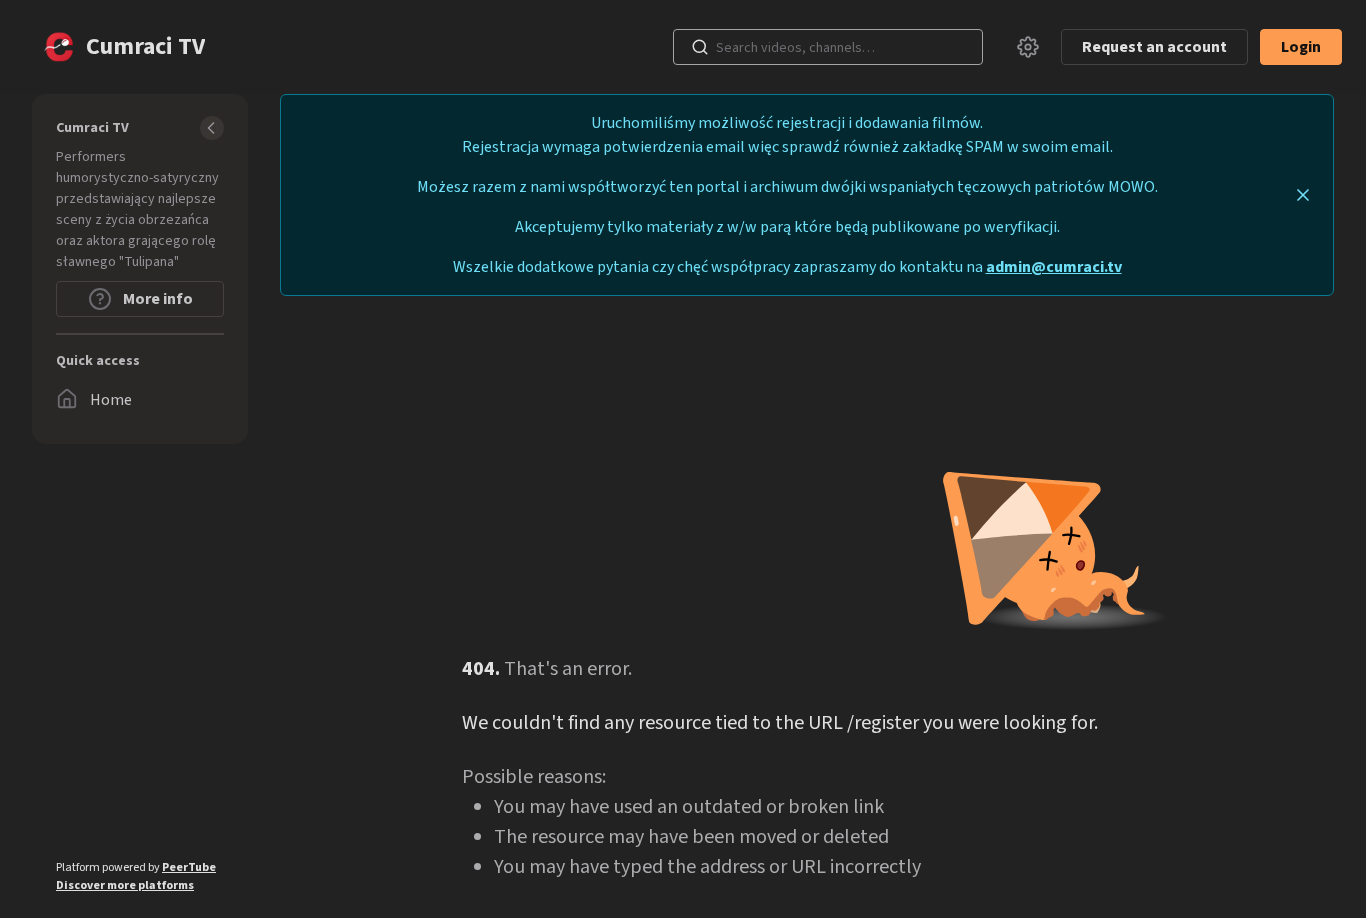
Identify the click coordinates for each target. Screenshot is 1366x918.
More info (156, 299)
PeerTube (189, 867)
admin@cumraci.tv (1054, 267)
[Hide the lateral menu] (212, 128)
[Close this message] (1303, 195)
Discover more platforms (125, 885)
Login (1301, 47)
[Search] (700, 47)
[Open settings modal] (1028, 47)
